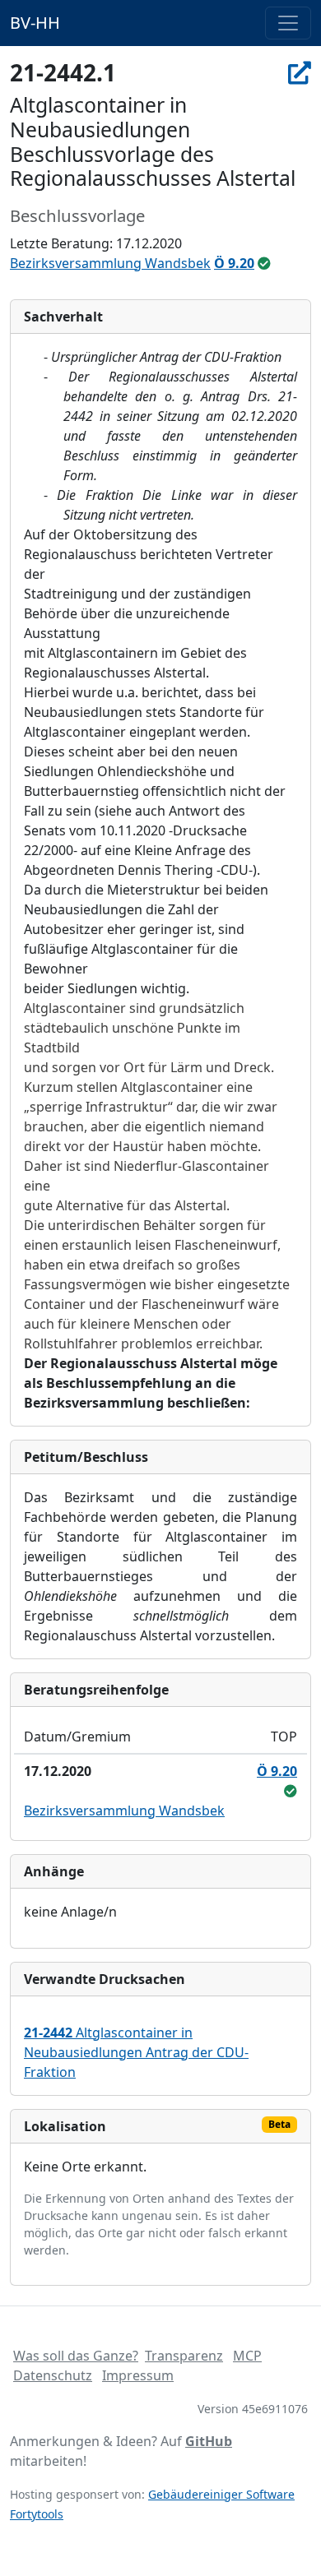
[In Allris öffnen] (300, 72)
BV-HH (35, 23)
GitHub (209, 2441)
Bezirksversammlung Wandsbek (110, 263)
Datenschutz (53, 2375)
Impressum (138, 2375)
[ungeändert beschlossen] (264, 263)
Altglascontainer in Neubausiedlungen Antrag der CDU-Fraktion (136, 2052)
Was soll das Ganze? (76, 2356)
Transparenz (184, 2356)
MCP (247, 2356)
